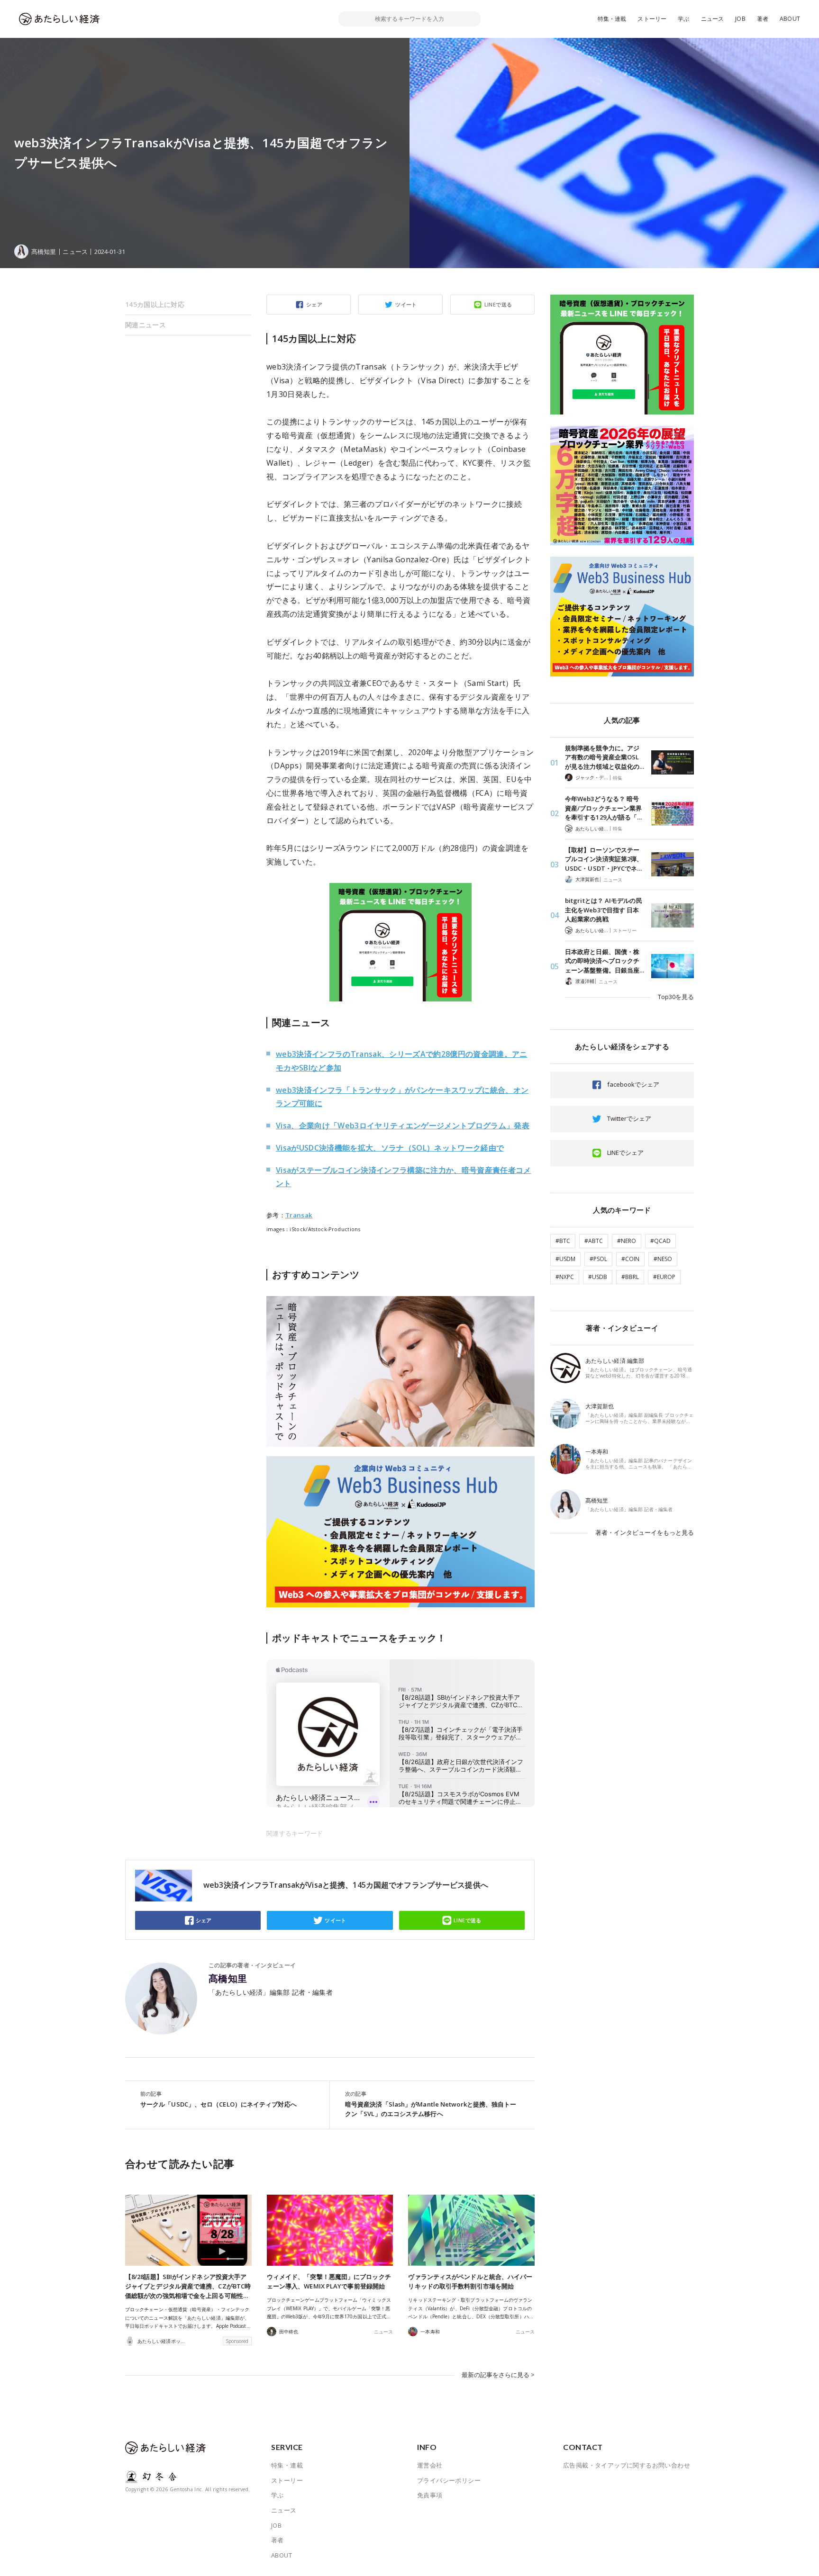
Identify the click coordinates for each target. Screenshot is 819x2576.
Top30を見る (676, 997)
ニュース (713, 19)
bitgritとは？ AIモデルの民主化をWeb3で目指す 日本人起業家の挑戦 (604, 910)
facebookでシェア (633, 1084)
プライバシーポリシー (449, 2480)
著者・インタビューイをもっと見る (645, 1532)
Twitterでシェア (629, 1118)
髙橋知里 (228, 1979)
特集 (618, 778)
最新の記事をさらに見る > (498, 2375)
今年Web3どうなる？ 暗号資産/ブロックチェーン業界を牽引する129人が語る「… (603, 808)
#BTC (563, 1241)
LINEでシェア (625, 1153)
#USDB (598, 1277)
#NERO (627, 1241)
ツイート (406, 304)
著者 (763, 19)
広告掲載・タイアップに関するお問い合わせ (627, 2465)
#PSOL (598, 1259)
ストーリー (652, 19)
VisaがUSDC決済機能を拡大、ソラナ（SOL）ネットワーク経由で (390, 1148)
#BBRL (630, 1277)
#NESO (663, 1259)
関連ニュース (146, 325)
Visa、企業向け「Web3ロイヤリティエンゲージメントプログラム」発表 (403, 1126)
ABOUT (790, 19)
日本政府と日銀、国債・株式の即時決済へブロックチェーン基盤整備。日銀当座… (605, 961)
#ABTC (594, 1241)
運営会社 (430, 2465)
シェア (314, 304)
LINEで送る (498, 304)
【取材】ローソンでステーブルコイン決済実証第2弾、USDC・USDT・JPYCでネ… (604, 859)
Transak (299, 1215)
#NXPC (565, 1277)
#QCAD (660, 1241)
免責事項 (430, 2495)
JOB (740, 19)
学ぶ (683, 19)
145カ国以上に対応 (155, 304)
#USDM (565, 1259)
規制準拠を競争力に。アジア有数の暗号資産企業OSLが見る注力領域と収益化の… (605, 757)
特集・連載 (612, 19)
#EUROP (664, 1277)
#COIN (630, 1259)
